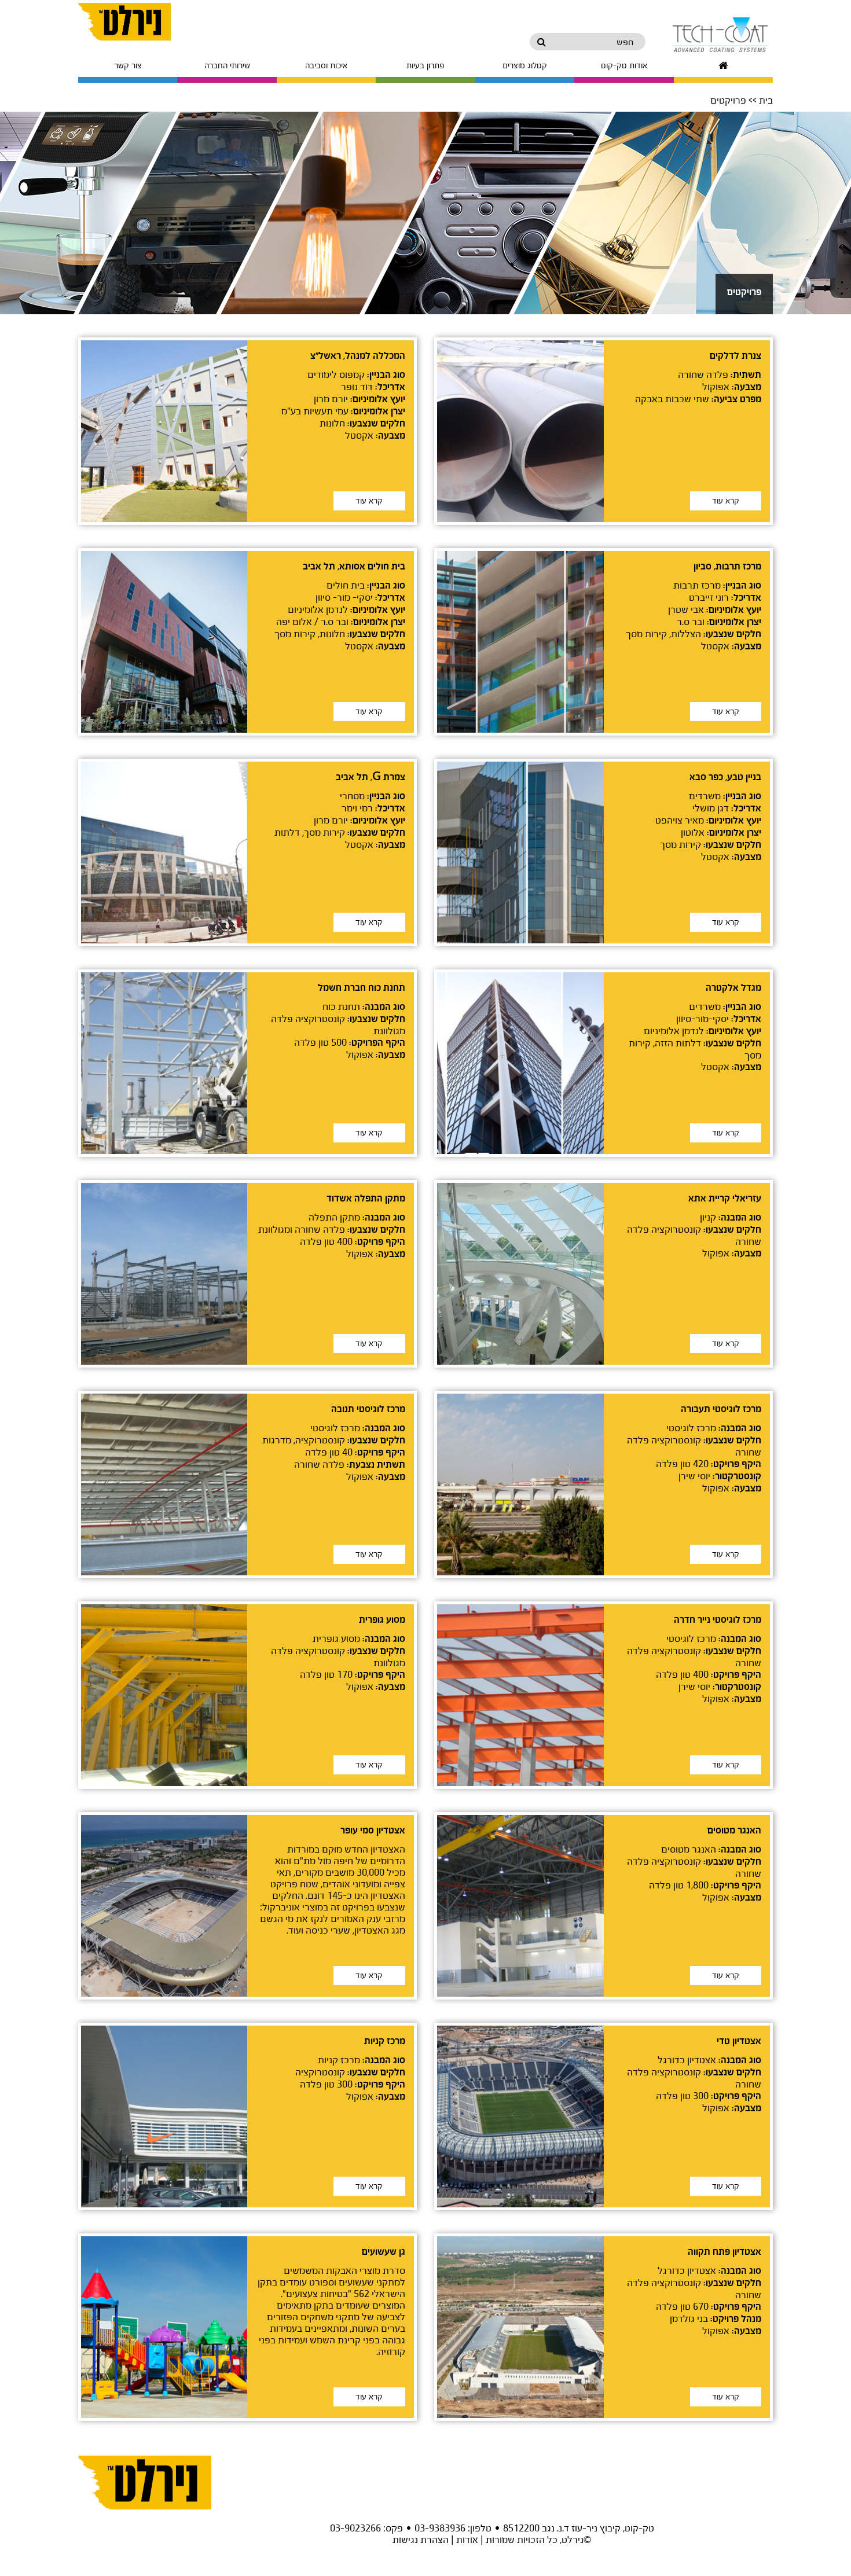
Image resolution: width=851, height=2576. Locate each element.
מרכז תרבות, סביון (727, 567)
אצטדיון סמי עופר (373, 1831)
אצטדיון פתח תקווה (725, 2252)
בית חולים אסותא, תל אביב (354, 567)
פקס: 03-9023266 (366, 2528)
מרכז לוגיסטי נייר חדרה (718, 1620)
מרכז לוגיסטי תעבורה (721, 1409)
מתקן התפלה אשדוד (366, 1199)
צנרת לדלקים (736, 356)
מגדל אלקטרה (733, 988)
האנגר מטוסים (734, 1831)
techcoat (709, 35)
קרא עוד (726, 501)
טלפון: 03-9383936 (453, 2528)
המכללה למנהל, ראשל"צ (358, 356)
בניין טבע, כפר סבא (725, 777)
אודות (467, 2539)
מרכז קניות (385, 2041)
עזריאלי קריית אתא (725, 1199)
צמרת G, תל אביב (371, 777)
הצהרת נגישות (421, 2539)
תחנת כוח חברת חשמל (362, 988)
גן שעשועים (384, 2252)
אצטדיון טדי (739, 2041)
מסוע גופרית (382, 1620)
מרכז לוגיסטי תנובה (368, 1409)
